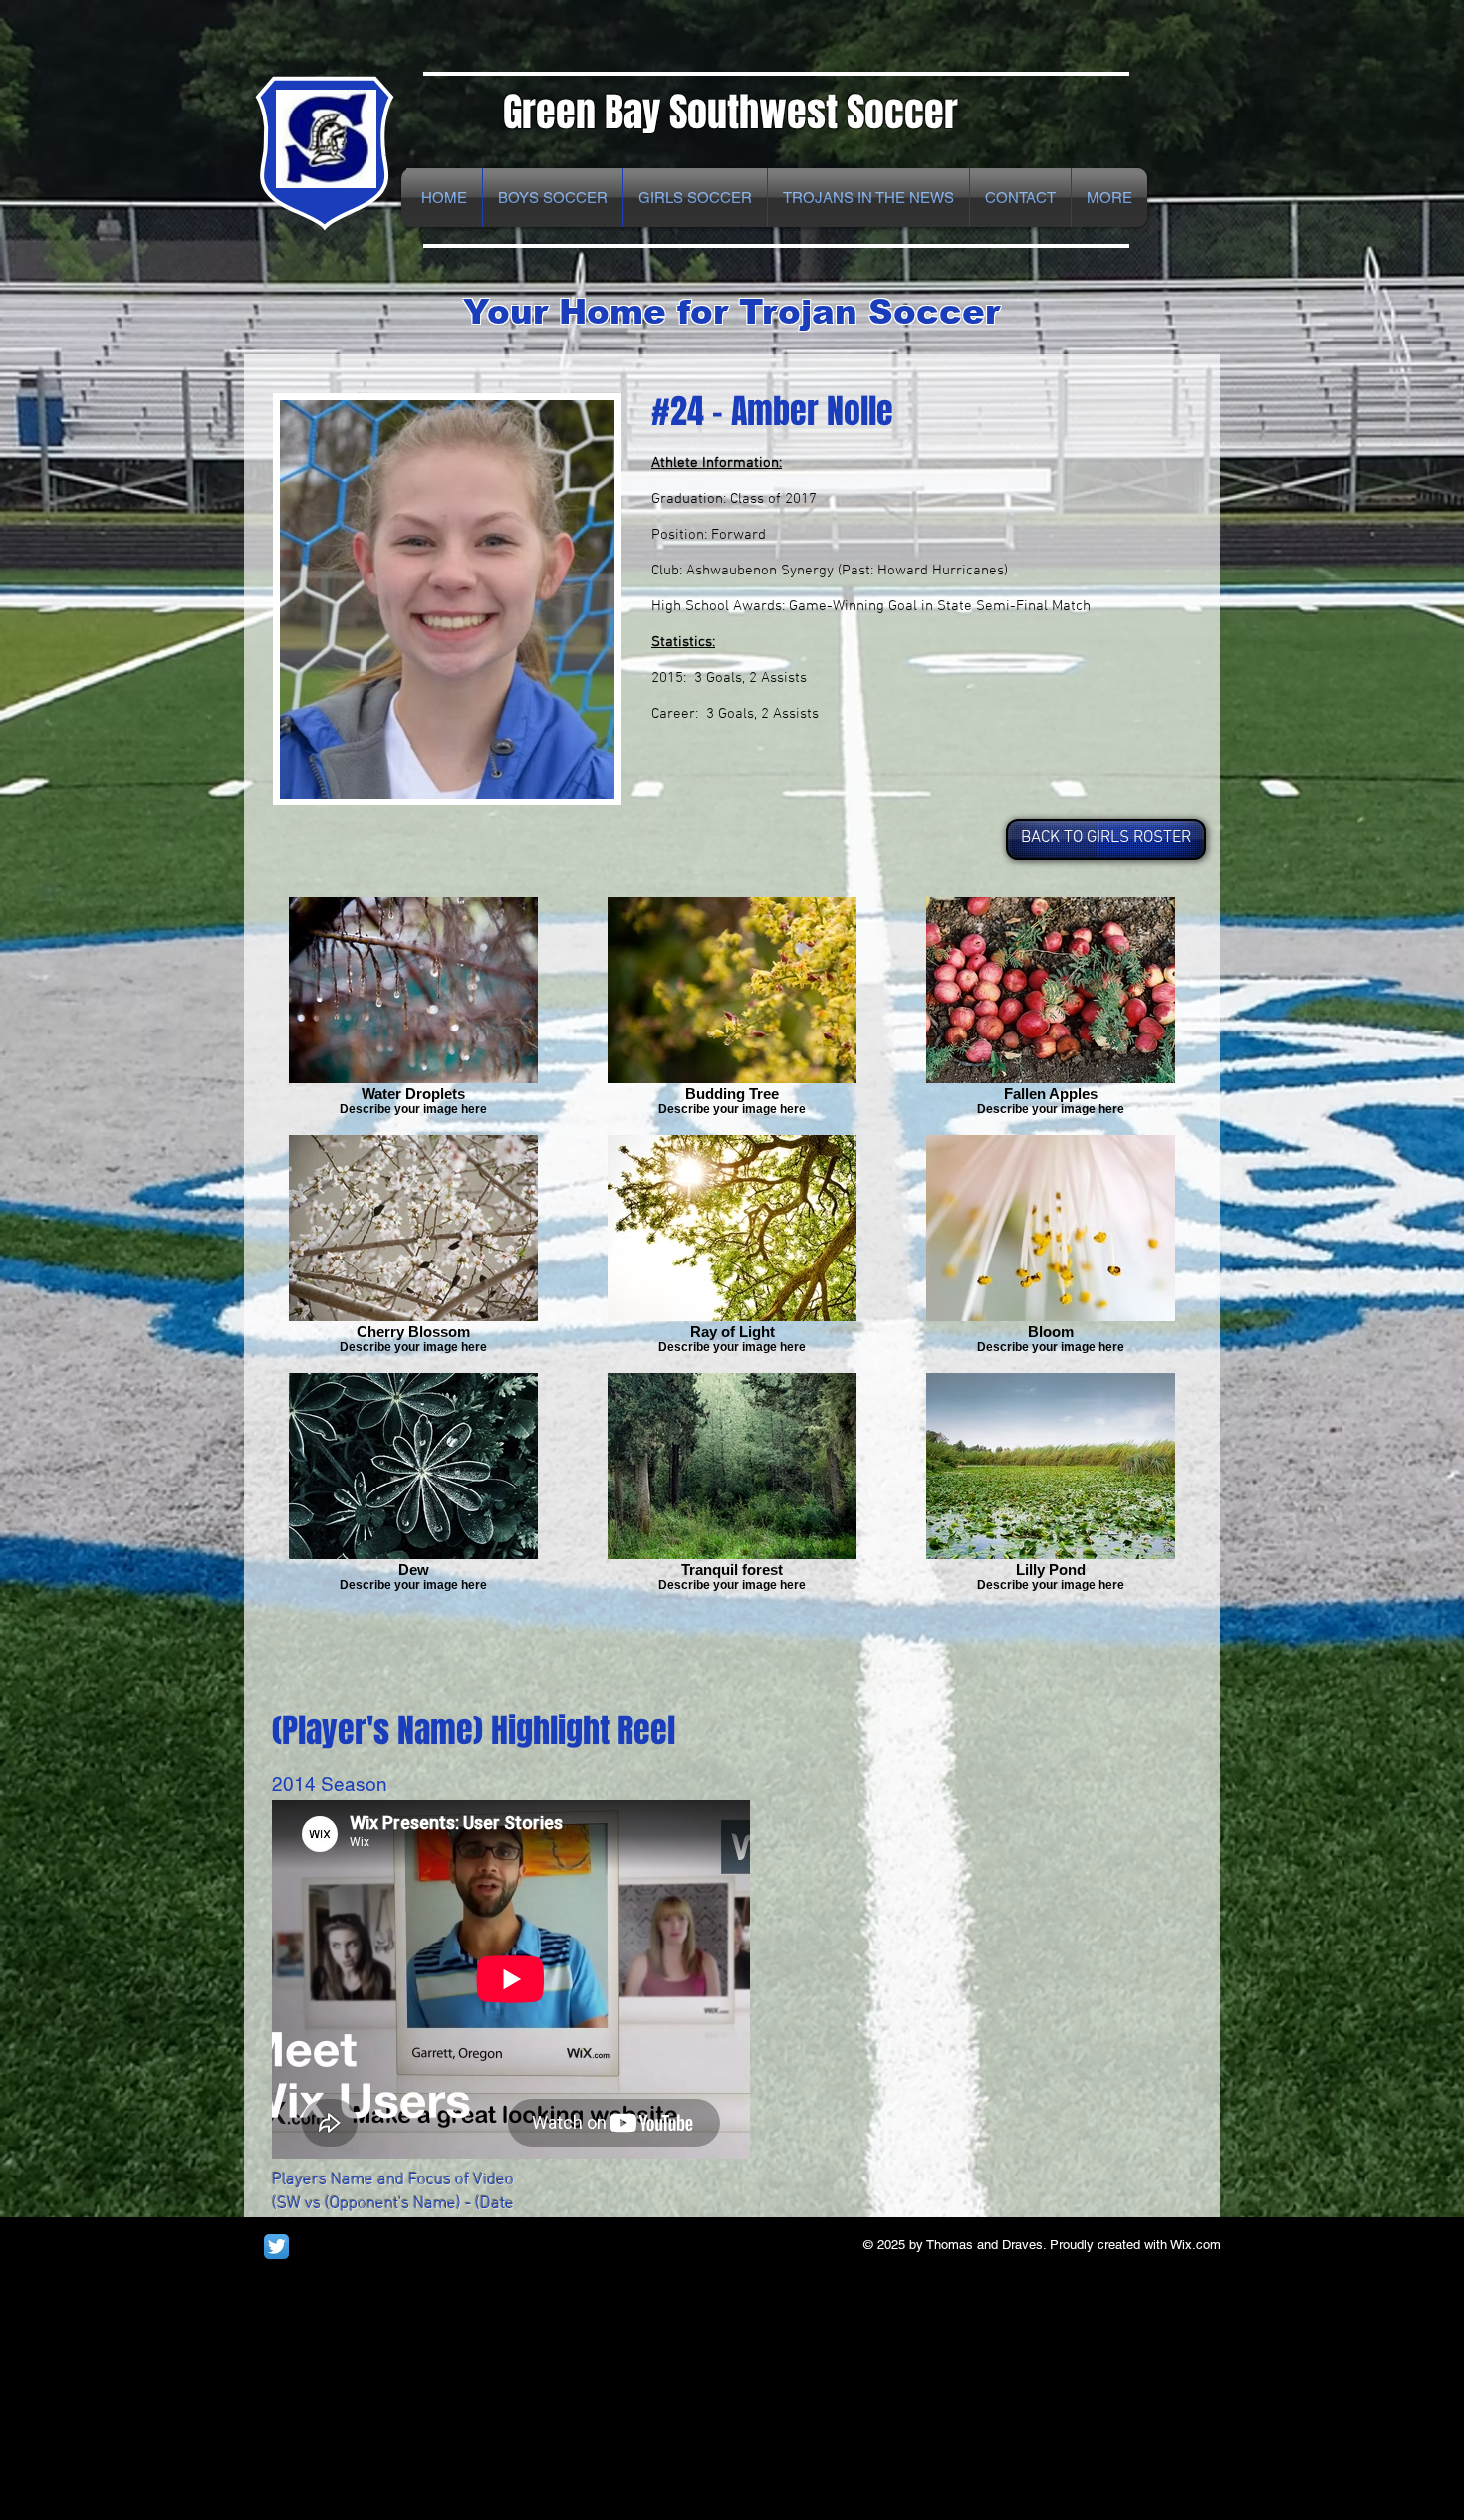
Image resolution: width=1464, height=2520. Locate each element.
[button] (1109, 198)
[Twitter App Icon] (276, 2247)
